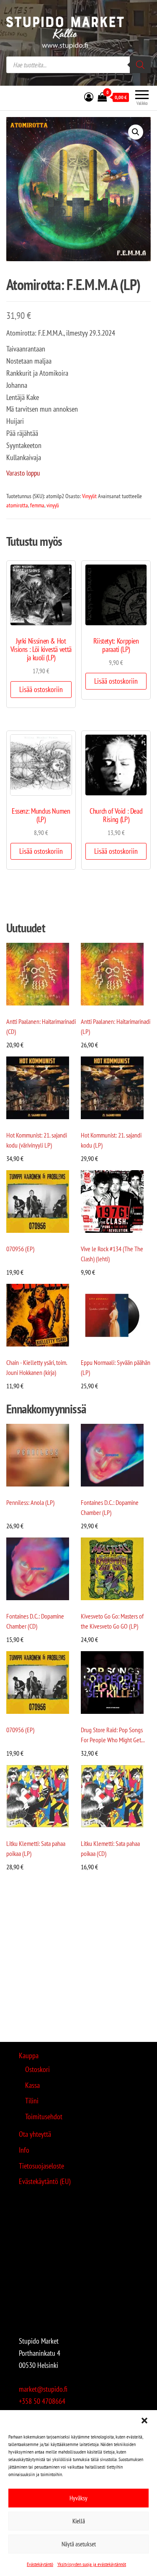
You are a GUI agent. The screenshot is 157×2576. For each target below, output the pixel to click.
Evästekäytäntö (40, 2564)
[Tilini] (89, 97)
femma (37, 505)
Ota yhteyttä (35, 2134)
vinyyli (53, 505)
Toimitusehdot (44, 2117)
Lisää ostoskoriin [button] (41, 689)
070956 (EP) (20, 1249)
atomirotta (17, 505)
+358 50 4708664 (42, 2401)
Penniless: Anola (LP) (30, 1502)
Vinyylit (89, 496)
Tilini (32, 2101)
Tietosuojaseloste (41, 2166)
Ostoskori (37, 2069)
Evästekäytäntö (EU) (45, 2181)
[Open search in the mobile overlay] (78, 65)
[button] (144, 2421)
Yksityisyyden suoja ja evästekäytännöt (92, 2564)
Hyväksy (78, 2498)
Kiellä (79, 2521)
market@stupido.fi (43, 2389)
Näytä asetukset (79, 2544)
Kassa (32, 2085)
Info (24, 2150)
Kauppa (29, 2055)
